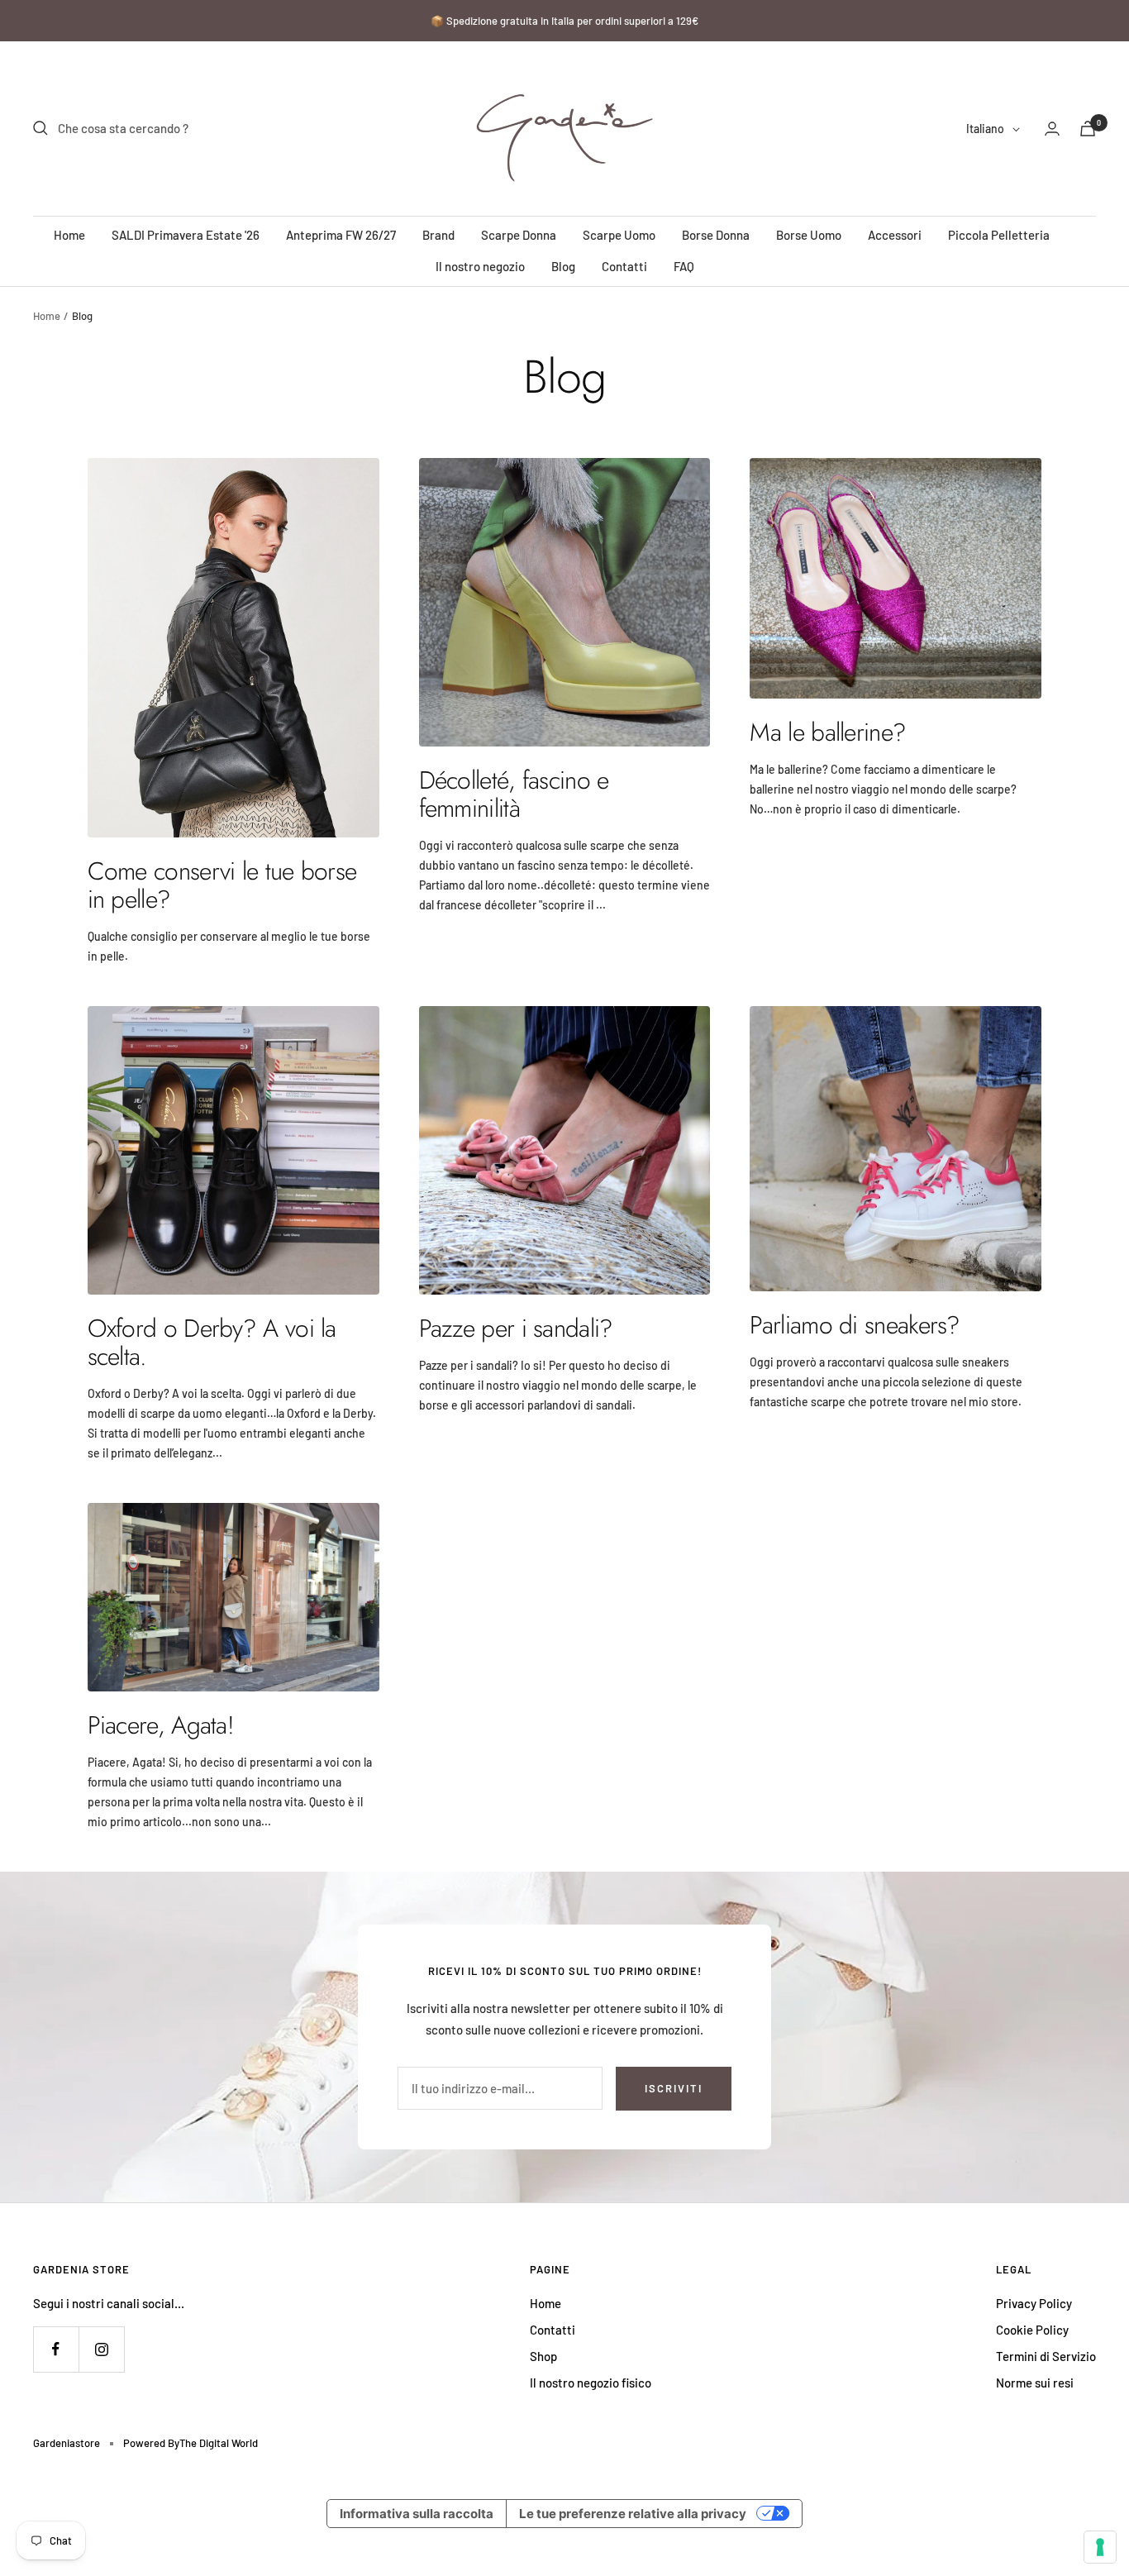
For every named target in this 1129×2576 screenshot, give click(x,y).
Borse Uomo (809, 235)
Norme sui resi (1035, 2383)
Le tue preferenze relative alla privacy (633, 2514)
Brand (438, 235)
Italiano (985, 129)
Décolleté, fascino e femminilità (514, 794)
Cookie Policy (1032, 2330)
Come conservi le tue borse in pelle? (222, 885)
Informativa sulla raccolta (417, 2514)
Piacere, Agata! (161, 1725)
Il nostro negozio (480, 266)
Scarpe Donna (519, 235)
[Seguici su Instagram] (101, 2349)
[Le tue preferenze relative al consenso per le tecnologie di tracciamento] (1100, 2547)
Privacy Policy (1034, 2303)
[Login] (1052, 129)
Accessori (895, 235)
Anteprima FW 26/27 (341, 235)
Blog (563, 266)
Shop (543, 2356)
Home (69, 235)
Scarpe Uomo (619, 235)
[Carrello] (1088, 129)
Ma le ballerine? (828, 732)
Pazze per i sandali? (516, 1328)
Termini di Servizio (1046, 2356)
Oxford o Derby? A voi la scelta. (212, 1342)
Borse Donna (716, 235)
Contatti (624, 266)
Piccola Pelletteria (999, 235)
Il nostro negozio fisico (591, 2383)
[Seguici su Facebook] (56, 2349)
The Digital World (219, 2443)
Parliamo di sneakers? (855, 1325)
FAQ (684, 266)
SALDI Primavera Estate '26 (186, 235)
